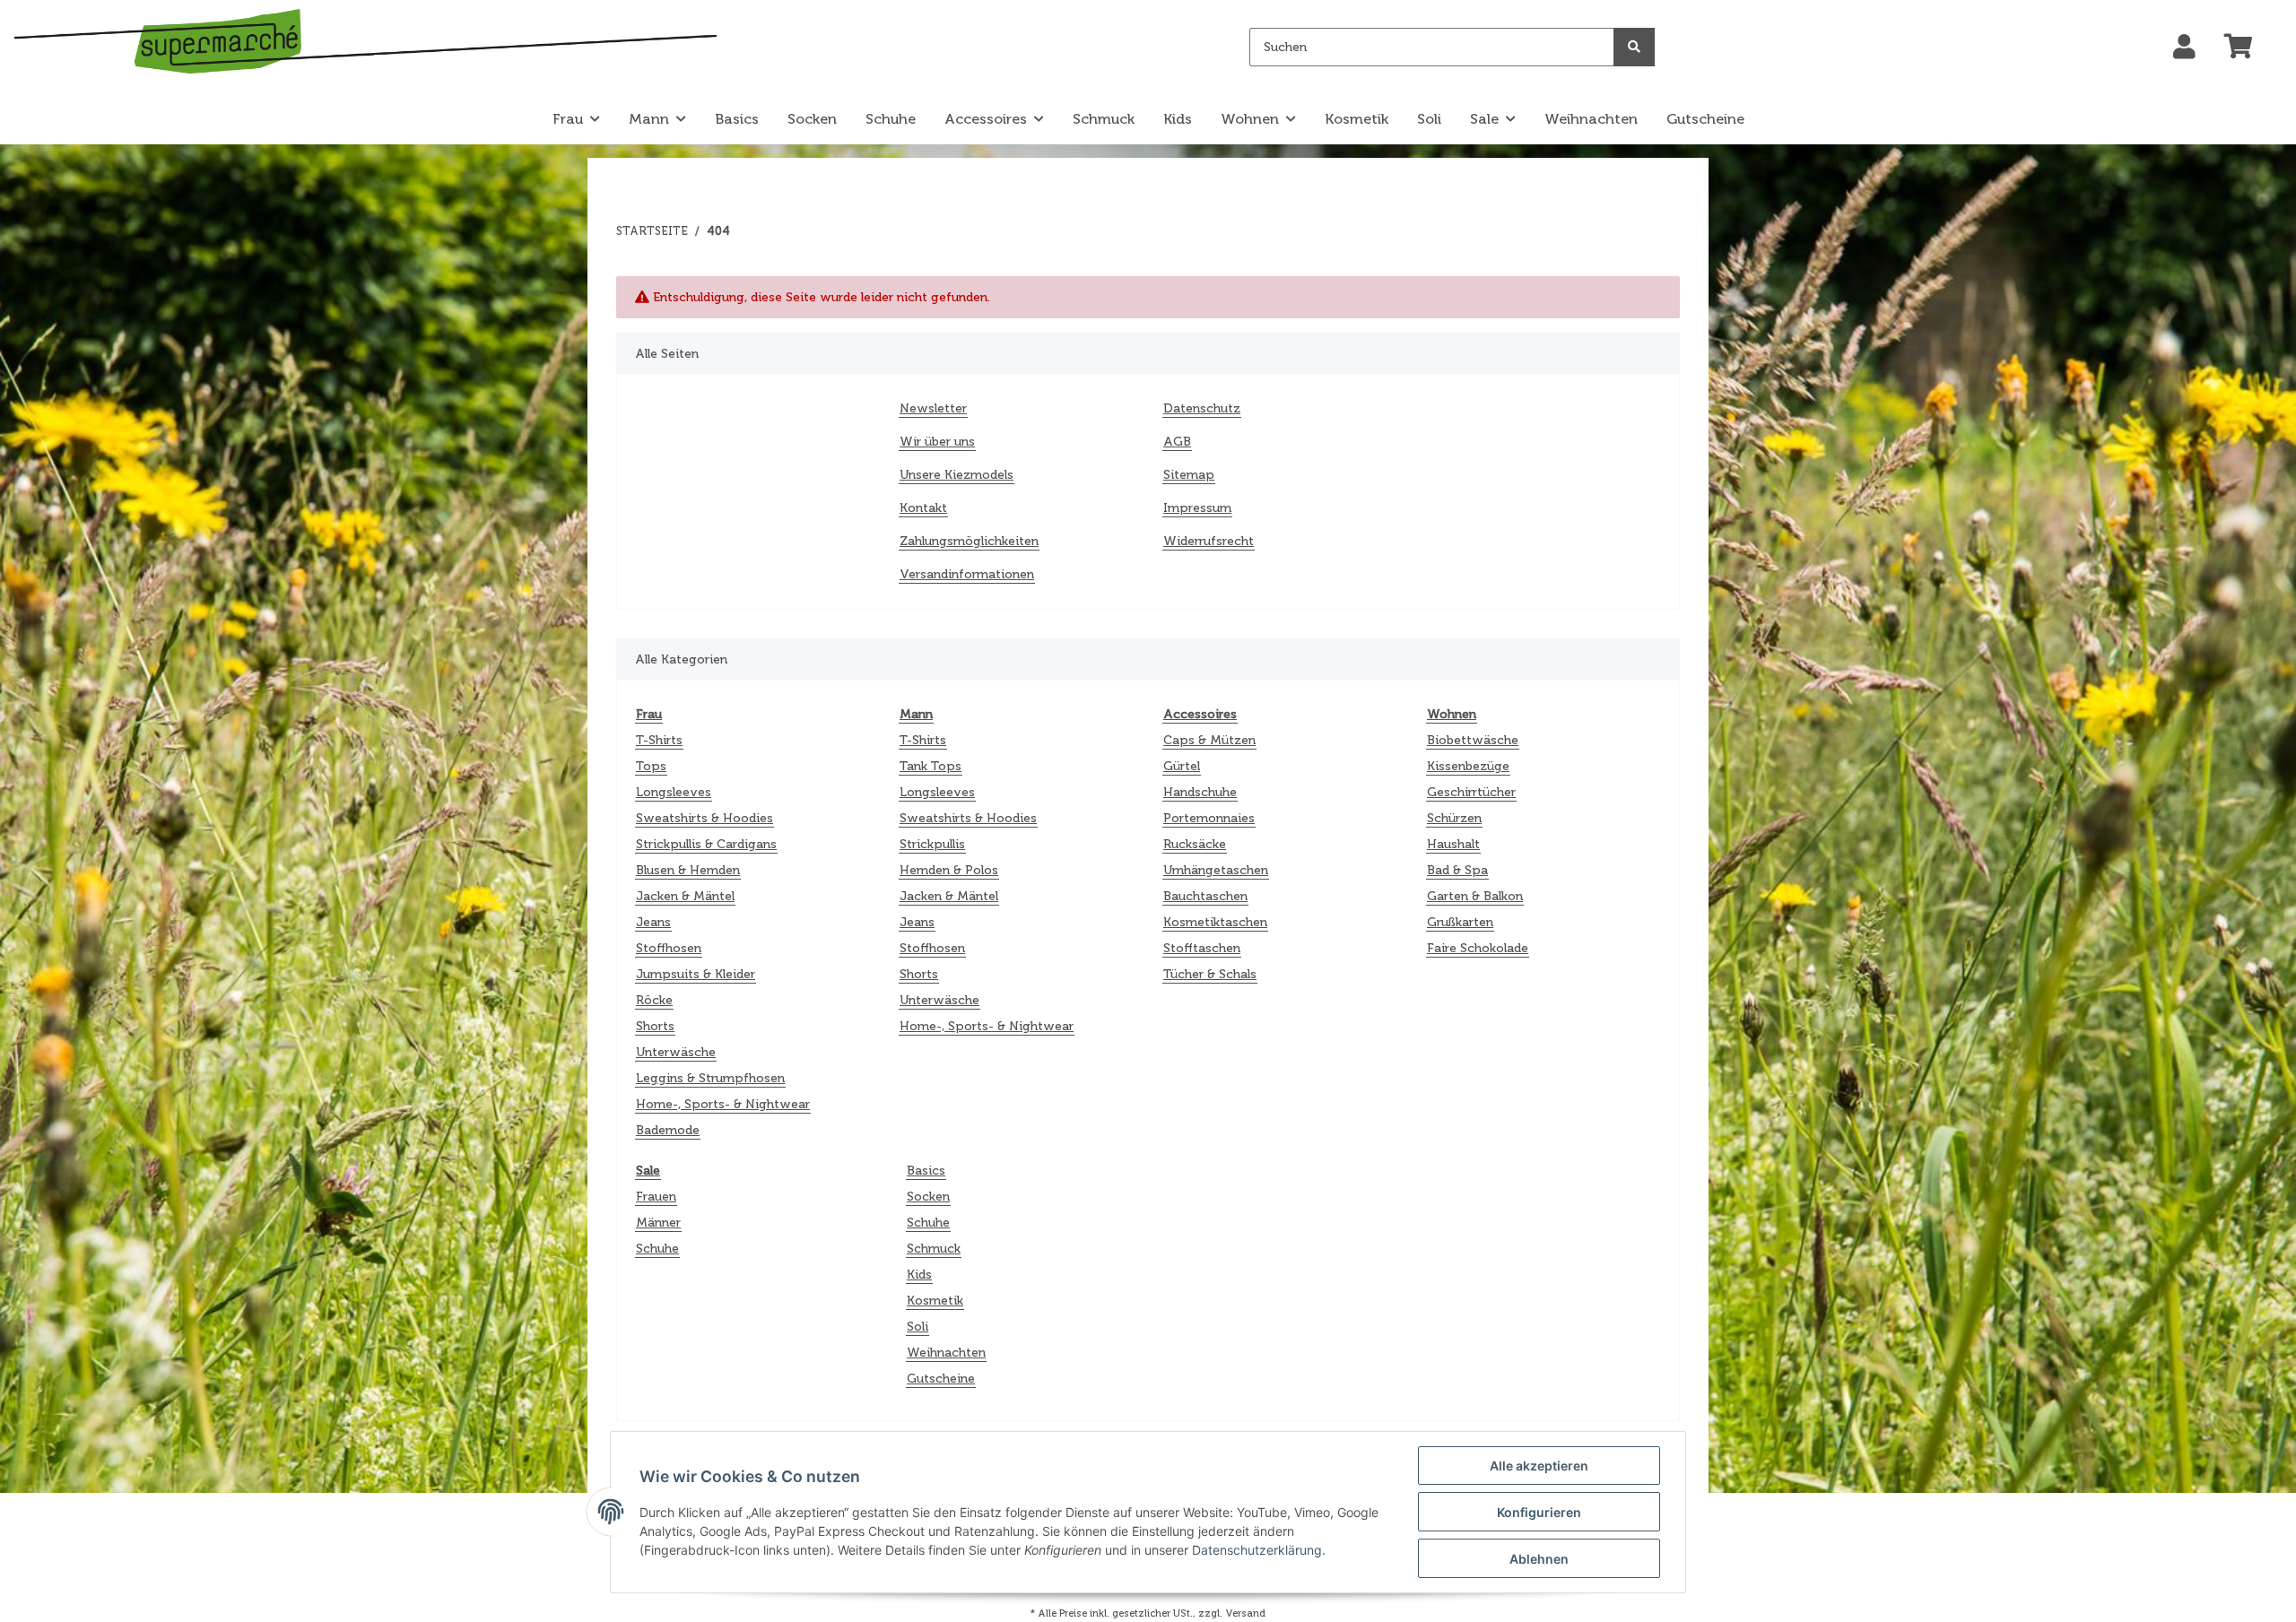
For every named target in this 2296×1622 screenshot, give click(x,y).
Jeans (653, 922)
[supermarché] (365, 44)
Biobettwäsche (1473, 740)
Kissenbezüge (1468, 766)
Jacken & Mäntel (685, 896)
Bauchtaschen (1205, 896)
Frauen (656, 1197)
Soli (918, 1327)
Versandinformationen (967, 574)
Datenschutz (1202, 408)
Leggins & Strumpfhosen (710, 1078)
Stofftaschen (1202, 948)
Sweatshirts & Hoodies (704, 818)
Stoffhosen (669, 948)
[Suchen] (1634, 47)
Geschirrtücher (1471, 792)
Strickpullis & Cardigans (706, 844)
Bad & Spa (1457, 870)
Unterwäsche (676, 1052)
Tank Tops (931, 766)
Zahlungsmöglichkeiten (969, 541)
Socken (928, 1197)
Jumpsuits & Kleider (696, 974)
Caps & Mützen (1209, 740)
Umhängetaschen (1216, 870)
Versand (1245, 1613)
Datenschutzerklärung (1257, 1550)
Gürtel (1182, 766)
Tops (651, 766)
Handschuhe (1200, 792)
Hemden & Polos (949, 870)
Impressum (1197, 508)
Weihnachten (946, 1353)
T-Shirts (659, 740)
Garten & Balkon (1475, 896)
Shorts (655, 1026)
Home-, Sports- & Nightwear (723, 1104)
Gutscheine (941, 1379)
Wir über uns (937, 442)
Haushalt (1453, 844)
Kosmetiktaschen (1215, 922)
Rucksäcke (1195, 844)
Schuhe (657, 1249)
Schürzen (1454, 818)
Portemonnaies (1209, 818)
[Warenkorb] (2246, 48)
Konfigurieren (1539, 1512)
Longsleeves (674, 792)
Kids (919, 1275)
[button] (2184, 48)
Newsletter (933, 408)
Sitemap (1189, 475)
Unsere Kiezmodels (957, 475)
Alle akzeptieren (1539, 1466)
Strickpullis (932, 844)
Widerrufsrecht (1209, 541)
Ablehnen (1539, 1559)
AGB (1177, 442)
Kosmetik (935, 1301)
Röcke (654, 1000)
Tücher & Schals (1210, 974)
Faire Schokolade (1478, 948)
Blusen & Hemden (688, 870)
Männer (658, 1223)
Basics (926, 1171)
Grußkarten (1460, 922)
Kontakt (923, 508)
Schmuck (934, 1249)
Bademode (668, 1130)
